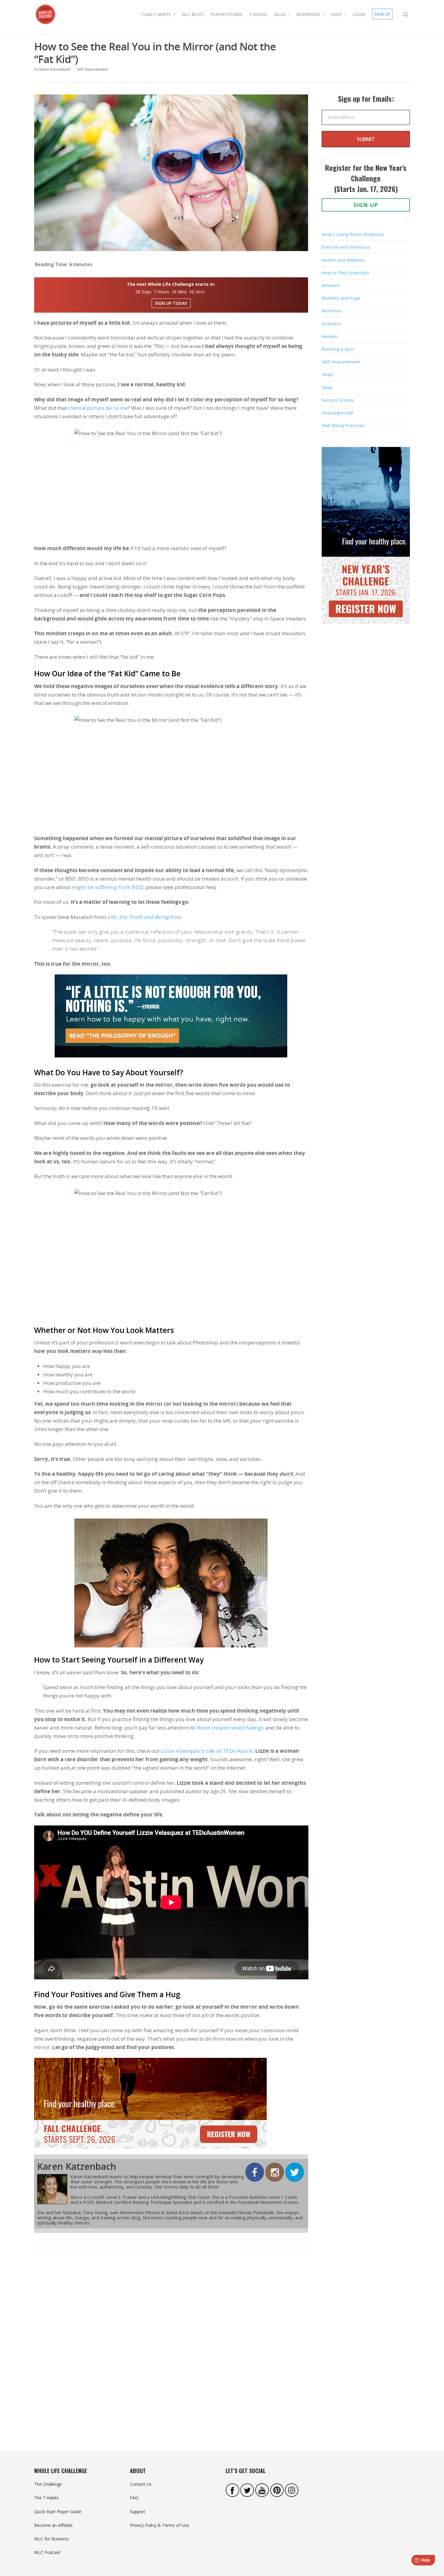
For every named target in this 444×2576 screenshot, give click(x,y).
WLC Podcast (47, 2552)
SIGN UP (382, 14)
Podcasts (331, 324)
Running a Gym (338, 349)
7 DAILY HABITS (156, 14)
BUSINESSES (308, 14)
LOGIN (359, 14)
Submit (366, 139)
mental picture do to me (98, 408)
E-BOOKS (258, 14)
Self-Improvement (92, 69)
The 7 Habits (47, 2498)
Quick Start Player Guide (58, 2512)
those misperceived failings (230, 1728)
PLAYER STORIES (227, 14)
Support (138, 2512)
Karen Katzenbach (55, 69)
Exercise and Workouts (346, 247)
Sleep (327, 374)
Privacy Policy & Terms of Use (159, 2525)
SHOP (336, 14)
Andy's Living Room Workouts (353, 234)
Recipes (330, 336)
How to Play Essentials (345, 273)
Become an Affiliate (53, 2525)
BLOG (280, 14)
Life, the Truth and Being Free (144, 917)
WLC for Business (51, 2539)
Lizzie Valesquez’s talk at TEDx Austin (207, 1751)
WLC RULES (193, 14)
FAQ (134, 2498)
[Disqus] (171, 2346)
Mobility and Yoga (341, 298)
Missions (331, 285)
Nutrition (332, 311)
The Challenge (48, 2484)
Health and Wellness (343, 260)
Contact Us (141, 2484)
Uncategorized (337, 413)
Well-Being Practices (343, 425)
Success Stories (338, 400)
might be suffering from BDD (108, 887)
